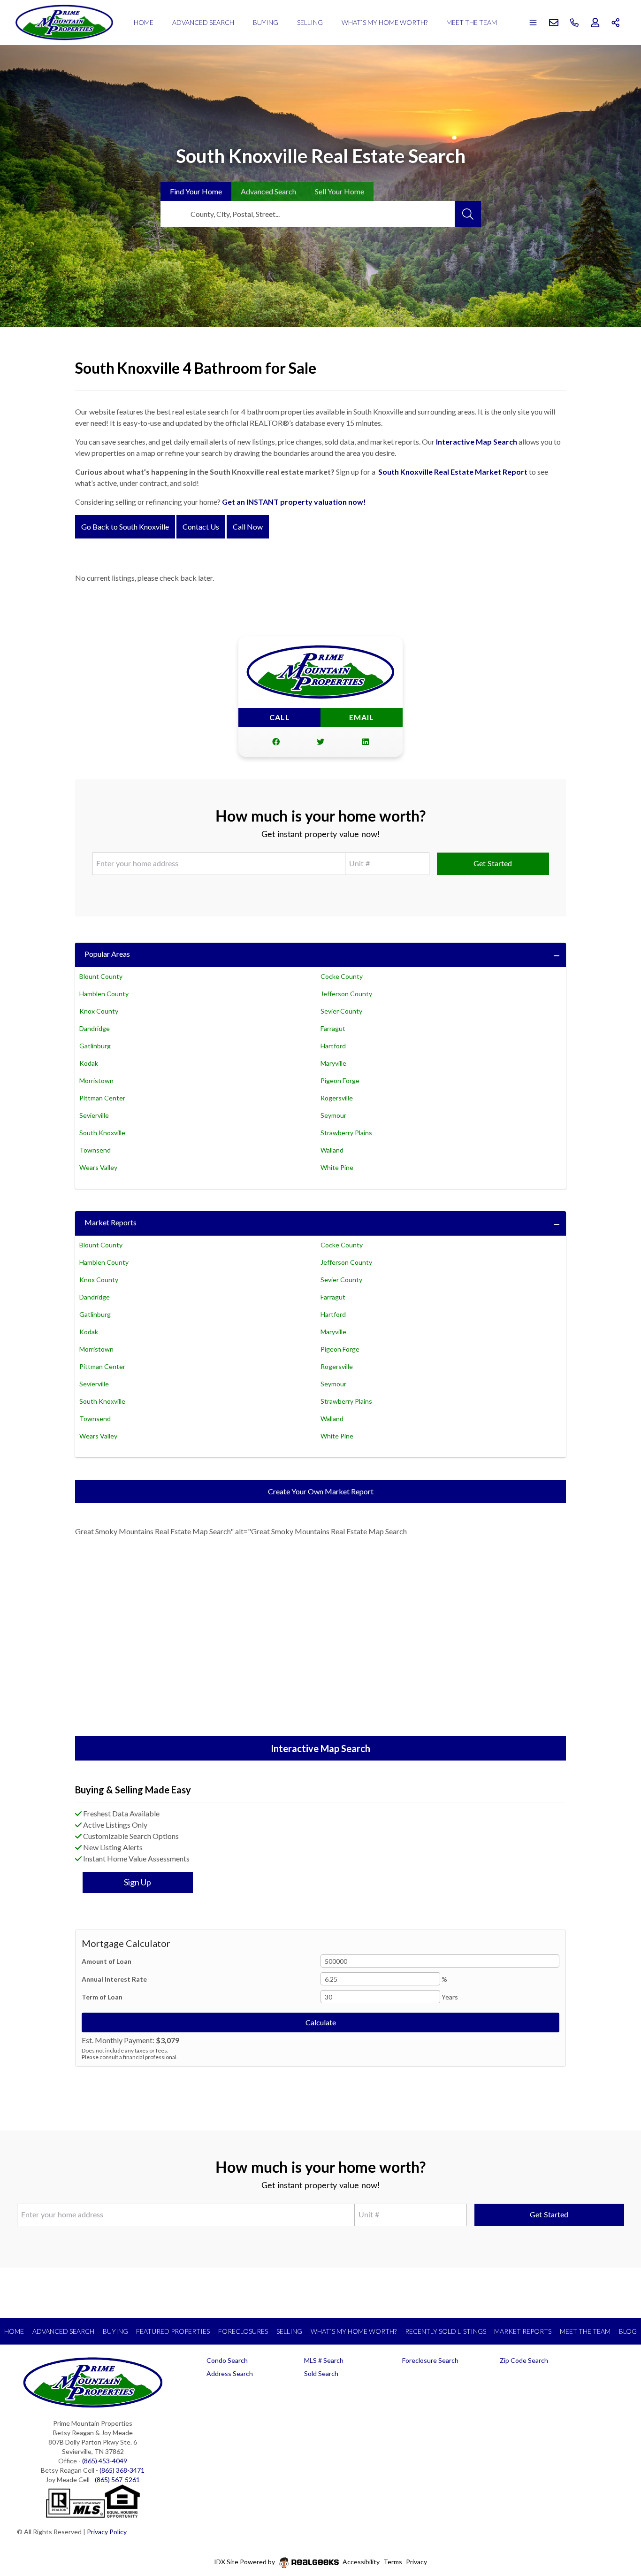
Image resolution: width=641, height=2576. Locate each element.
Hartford (333, 1046)
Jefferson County (346, 994)
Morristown (96, 1080)
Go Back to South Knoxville (125, 527)
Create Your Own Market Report (321, 1491)
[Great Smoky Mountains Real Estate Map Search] (320, 1643)
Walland (332, 1150)
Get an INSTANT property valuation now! (294, 502)
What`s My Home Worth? (385, 22)
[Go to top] (616, 2525)
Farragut (333, 1028)
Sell (340, 191)
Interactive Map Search (477, 442)
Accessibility (361, 2562)
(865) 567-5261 (117, 2480)
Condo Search (227, 2360)
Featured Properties (173, 2331)
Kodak (89, 1063)
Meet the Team (472, 22)
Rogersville (337, 1098)
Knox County (99, 1011)
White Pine (337, 1167)
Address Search (230, 2373)
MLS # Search (324, 2360)
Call (280, 717)
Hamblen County (104, 994)
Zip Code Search (524, 2360)
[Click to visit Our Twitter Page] (320, 742)
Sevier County (341, 1011)
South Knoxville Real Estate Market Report (453, 472)
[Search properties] (468, 214)
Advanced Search (203, 22)
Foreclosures (243, 2331)
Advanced (268, 191)
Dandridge (95, 1028)
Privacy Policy (107, 2532)
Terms (393, 2562)
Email (362, 717)
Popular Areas (107, 954)
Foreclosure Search (430, 2360)
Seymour (333, 1115)
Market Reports (111, 1222)
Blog (628, 2331)
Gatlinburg (95, 1046)
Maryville (333, 1063)
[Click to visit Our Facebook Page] (276, 742)
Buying (266, 22)
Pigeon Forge (340, 1080)
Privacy (416, 2562)
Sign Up (137, 1882)
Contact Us (201, 527)
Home (144, 22)
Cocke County (342, 976)
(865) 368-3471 (122, 2470)
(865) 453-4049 (105, 2461)
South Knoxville (102, 1133)
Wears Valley (98, 1167)
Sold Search (321, 2373)
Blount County (101, 976)
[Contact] (615, 2504)
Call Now (248, 527)
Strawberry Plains (346, 1133)
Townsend (95, 1150)
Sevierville (94, 1115)
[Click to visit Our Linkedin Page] (366, 742)
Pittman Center (102, 1098)
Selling (310, 22)
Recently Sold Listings (446, 2331)
